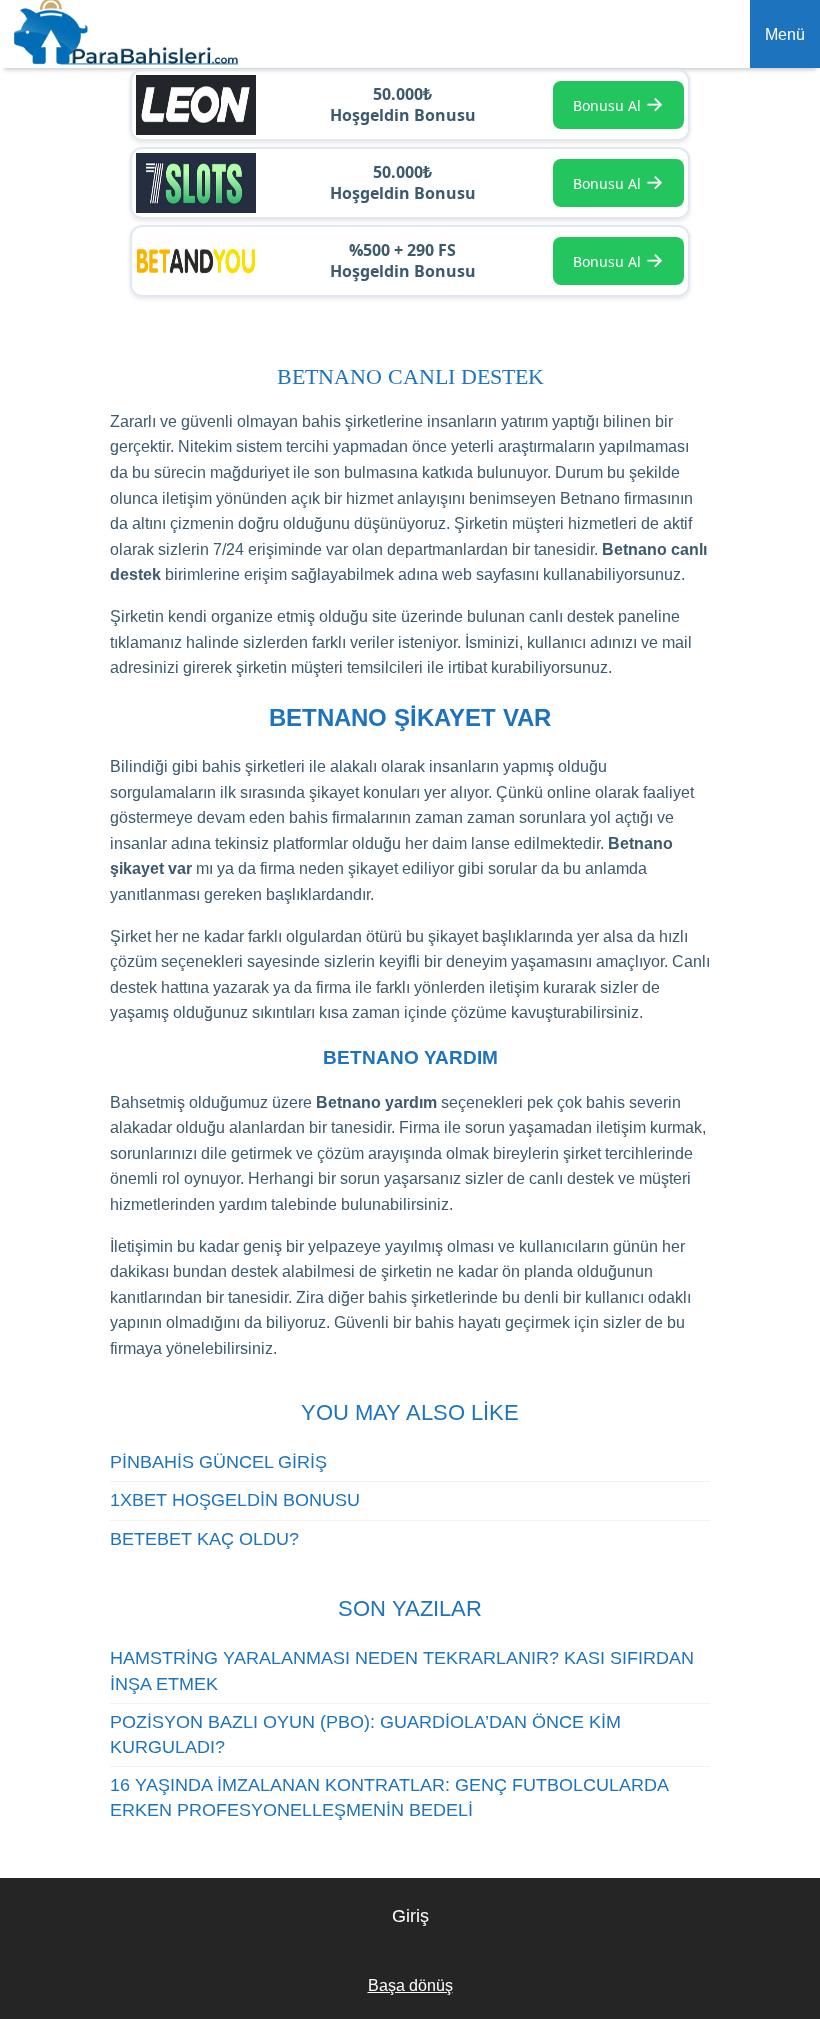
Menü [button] (785, 34)
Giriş (410, 1916)
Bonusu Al (618, 103)
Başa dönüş (410, 1985)
